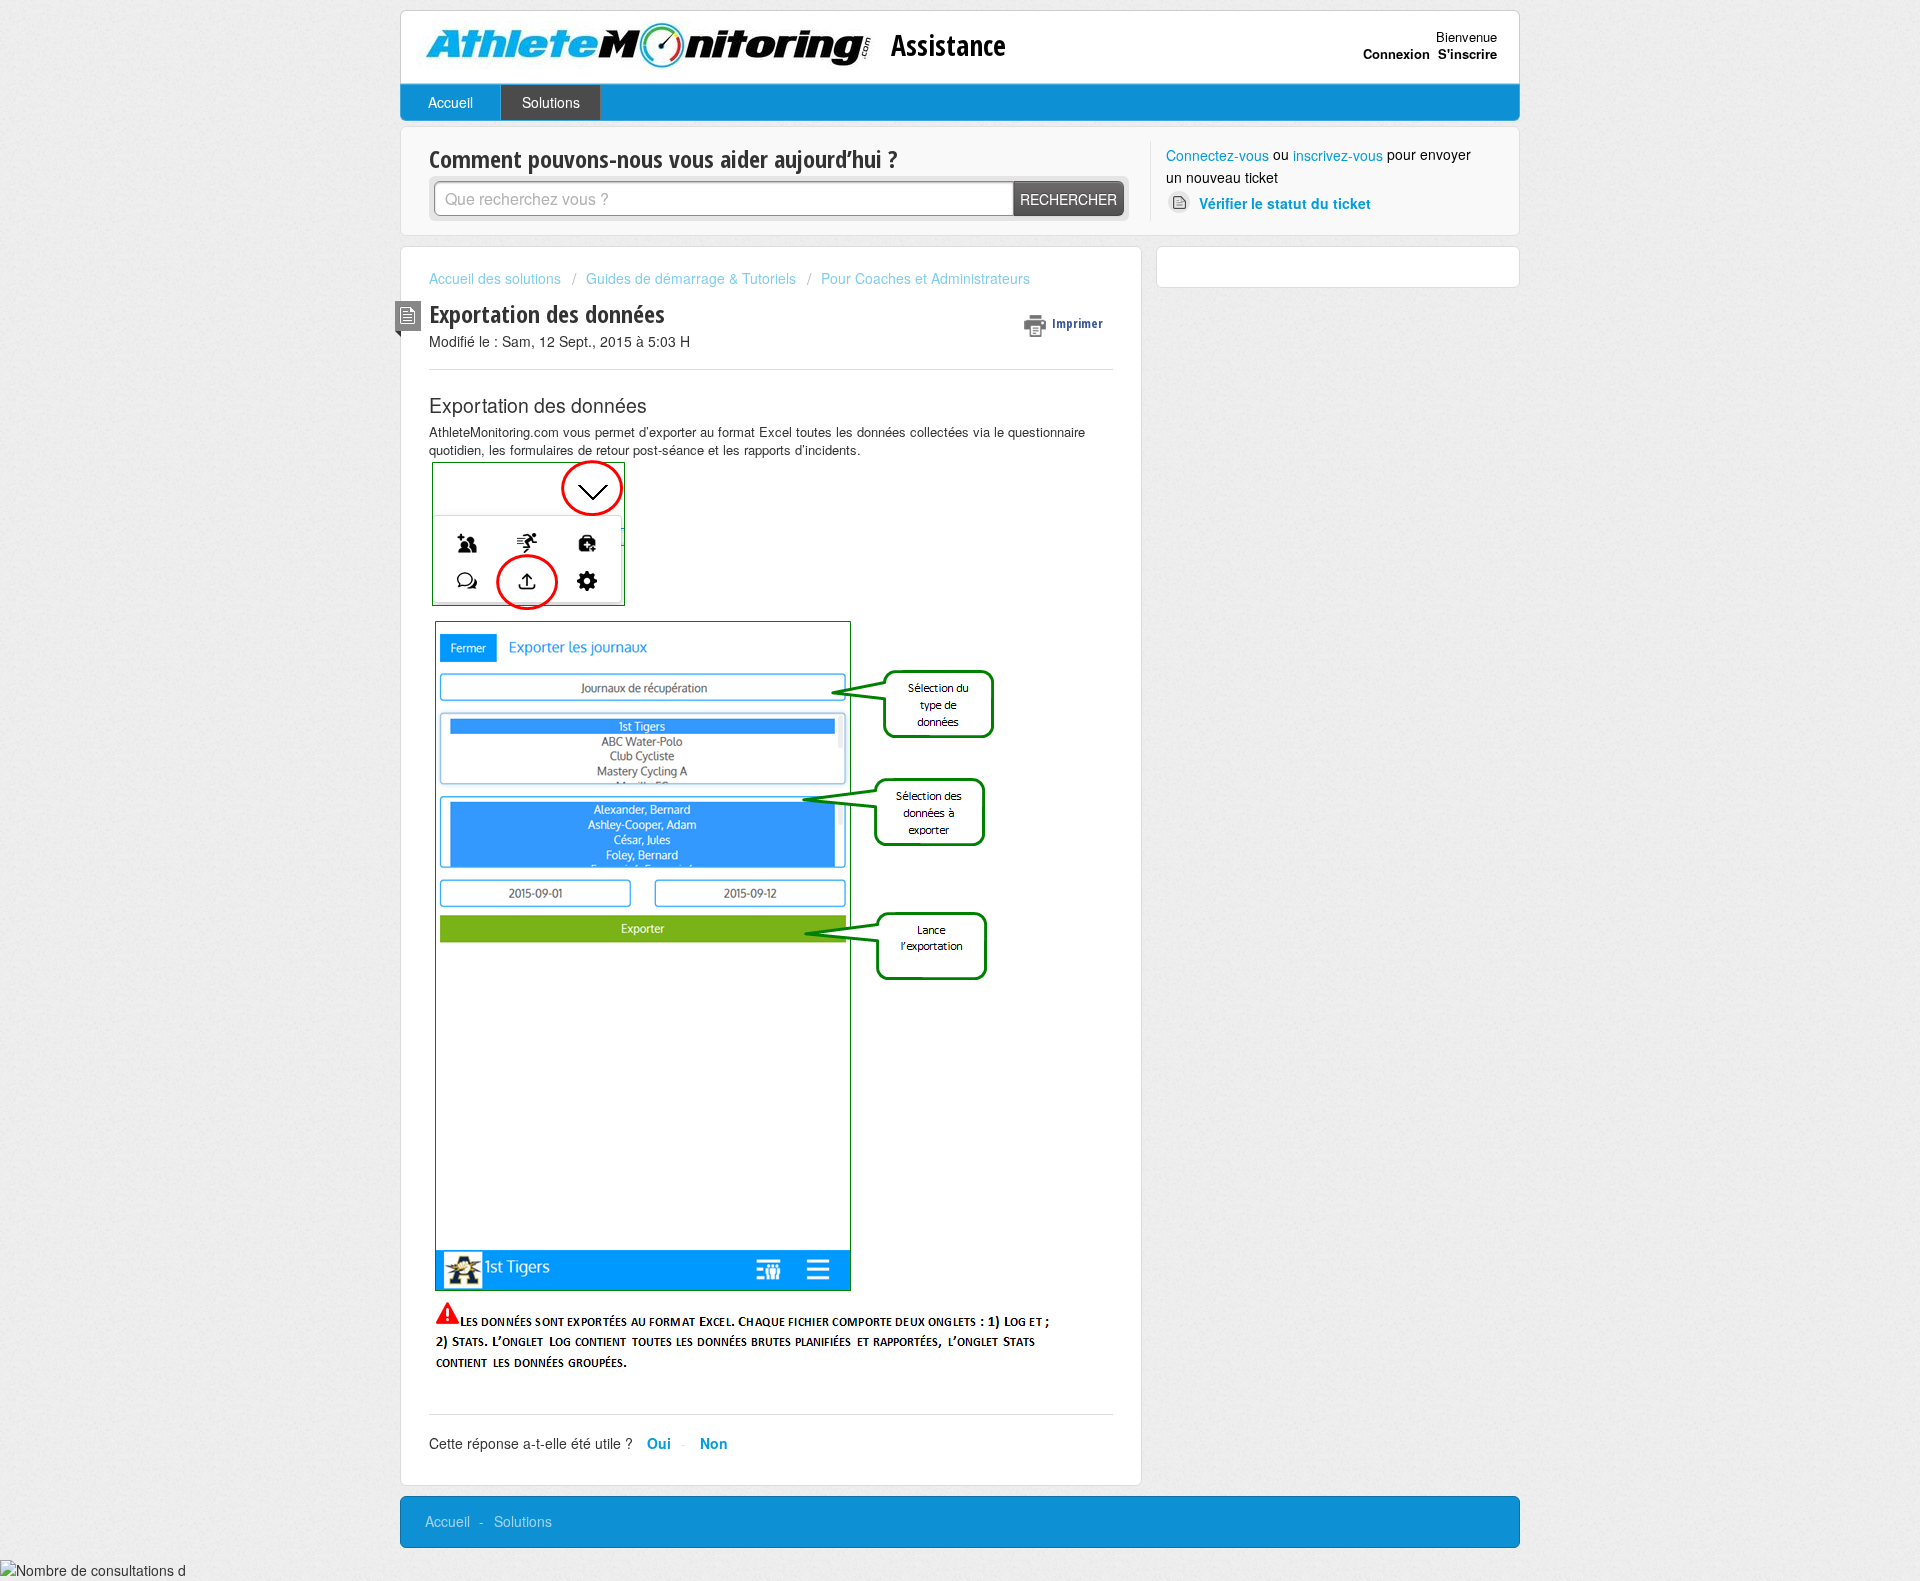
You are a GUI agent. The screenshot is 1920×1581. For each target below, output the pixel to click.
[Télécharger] (923, 537)
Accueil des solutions (497, 278)
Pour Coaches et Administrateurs (925, 278)
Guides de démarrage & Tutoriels (691, 278)
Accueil (450, 102)
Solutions (551, 102)
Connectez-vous (1217, 155)
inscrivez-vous (1338, 155)
